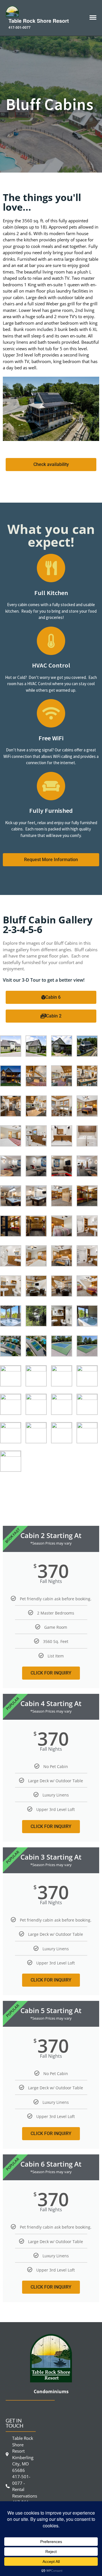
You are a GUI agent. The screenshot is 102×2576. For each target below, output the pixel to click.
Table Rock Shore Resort (39, 21)
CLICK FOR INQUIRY (51, 1673)
